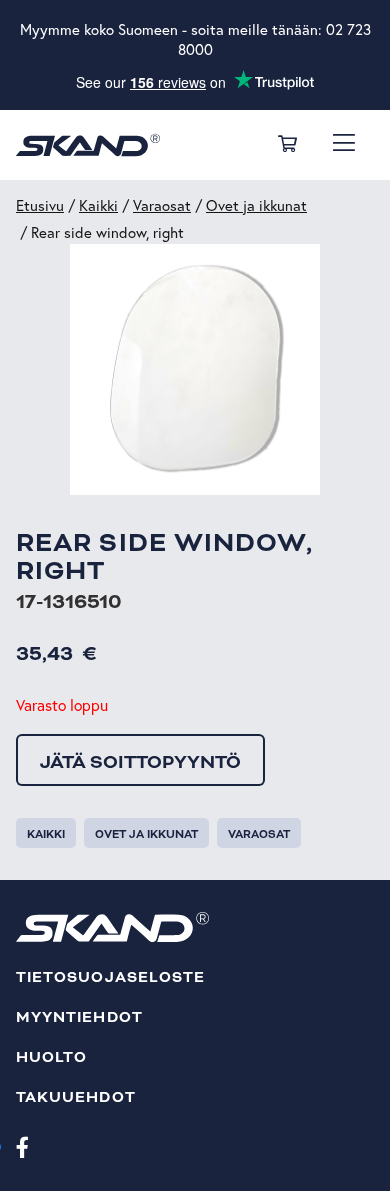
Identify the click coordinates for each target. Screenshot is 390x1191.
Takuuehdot (76, 1097)
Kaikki (98, 205)
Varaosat (162, 205)
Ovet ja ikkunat (256, 205)
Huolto (51, 1057)
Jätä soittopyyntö (140, 762)
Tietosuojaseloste (110, 977)
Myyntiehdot (79, 1017)
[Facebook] (22, 1146)
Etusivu (40, 205)
